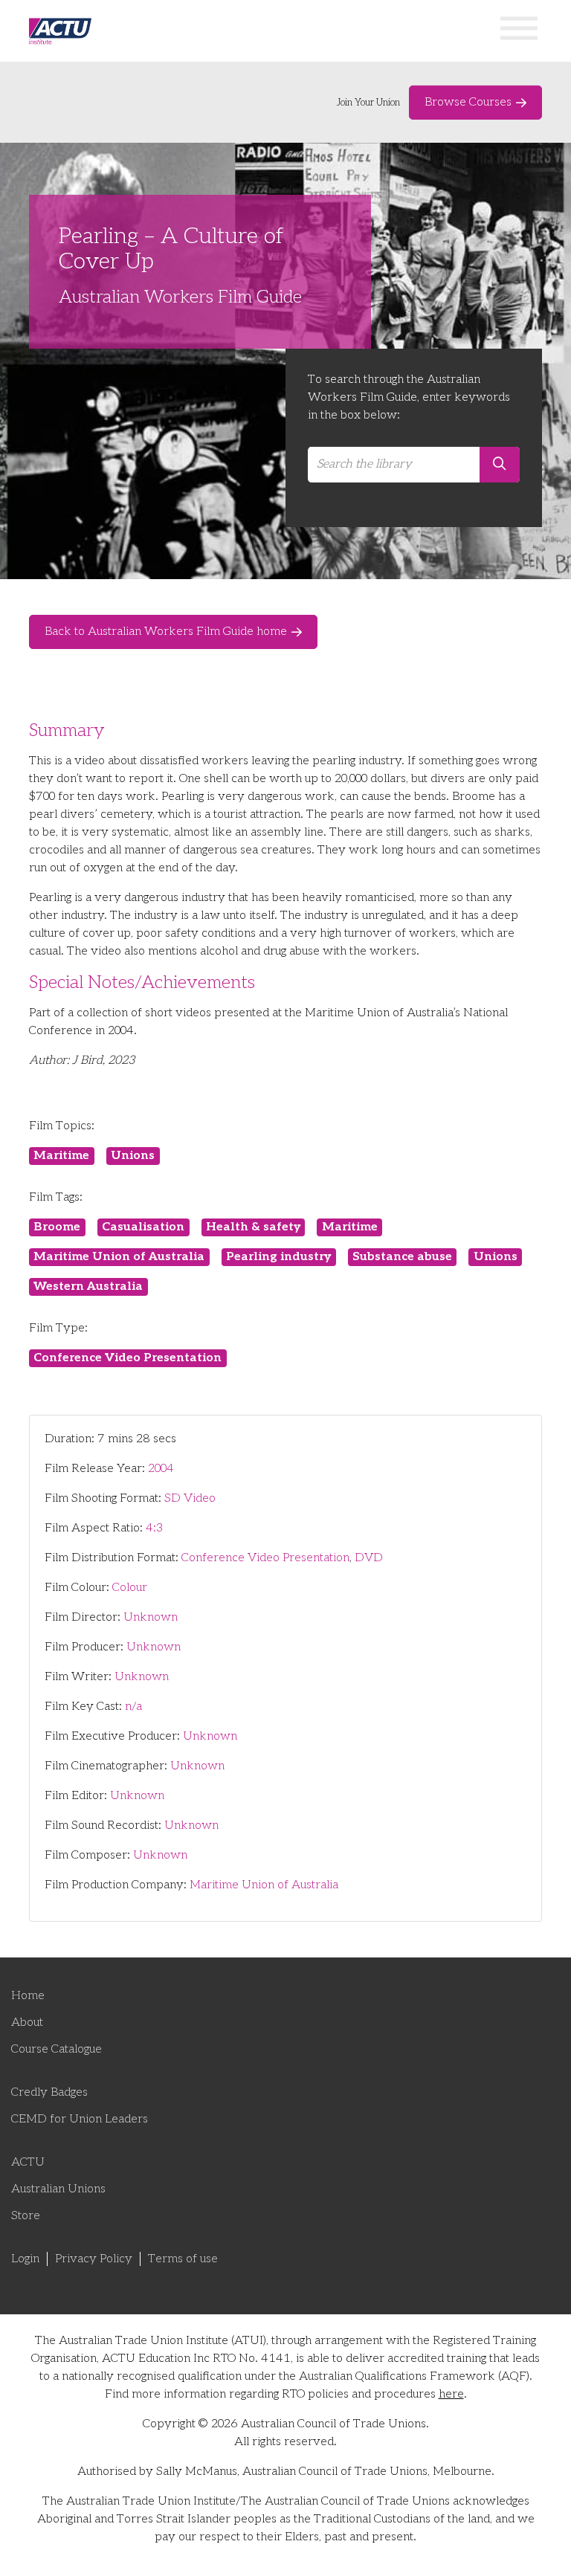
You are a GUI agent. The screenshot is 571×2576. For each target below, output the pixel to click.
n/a (133, 1707)
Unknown (151, 1617)
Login (25, 2259)
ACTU (28, 2162)
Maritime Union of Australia (264, 1885)
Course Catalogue (57, 2049)
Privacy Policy (94, 2259)
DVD (369, 1558)
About (27, 2023)
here (451, 2394)
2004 (161, 1469)
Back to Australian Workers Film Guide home (166, 632)
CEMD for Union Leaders (80, 2119)
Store (26, 2216)
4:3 (154, 1528)
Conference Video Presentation (265, 1558)
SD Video (190, 1498)
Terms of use (183, 2259)
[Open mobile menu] (519, 31)
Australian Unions (58, 2189)
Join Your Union (368, 103)
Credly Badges (49, 2092)
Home (28, 1996)
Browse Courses (468, 102)
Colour (130, 1588)
